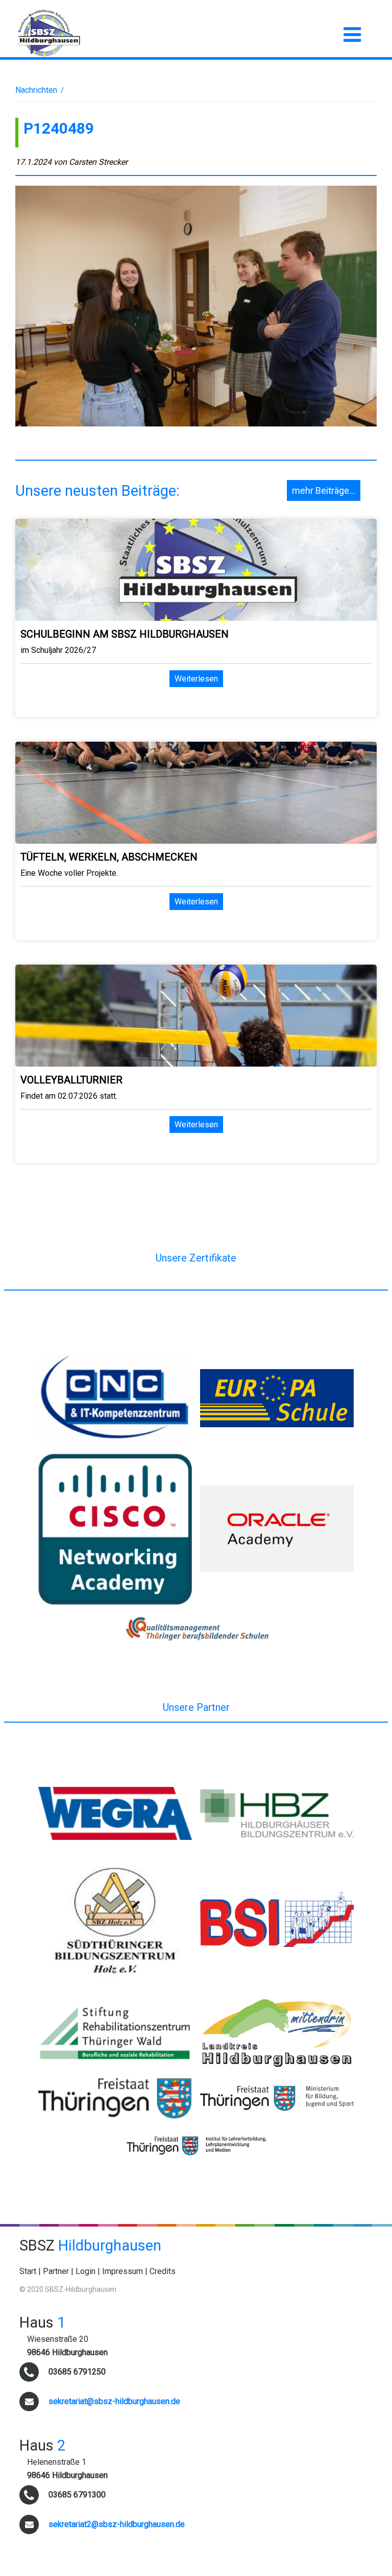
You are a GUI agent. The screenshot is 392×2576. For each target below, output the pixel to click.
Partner (56, 2271)
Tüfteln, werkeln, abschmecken (109, 857)
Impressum (122, 2271)
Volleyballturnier (71, 1080)
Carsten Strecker (98, 162)
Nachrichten (36, 90)
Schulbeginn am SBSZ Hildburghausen (125, 634)
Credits (163, 2271)
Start (28, 2271)
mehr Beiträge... (324, 490)
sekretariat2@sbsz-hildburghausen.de (117, 2524)
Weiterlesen (196, 679)
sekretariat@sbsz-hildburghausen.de (114, 2401)
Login (85, 2271)
